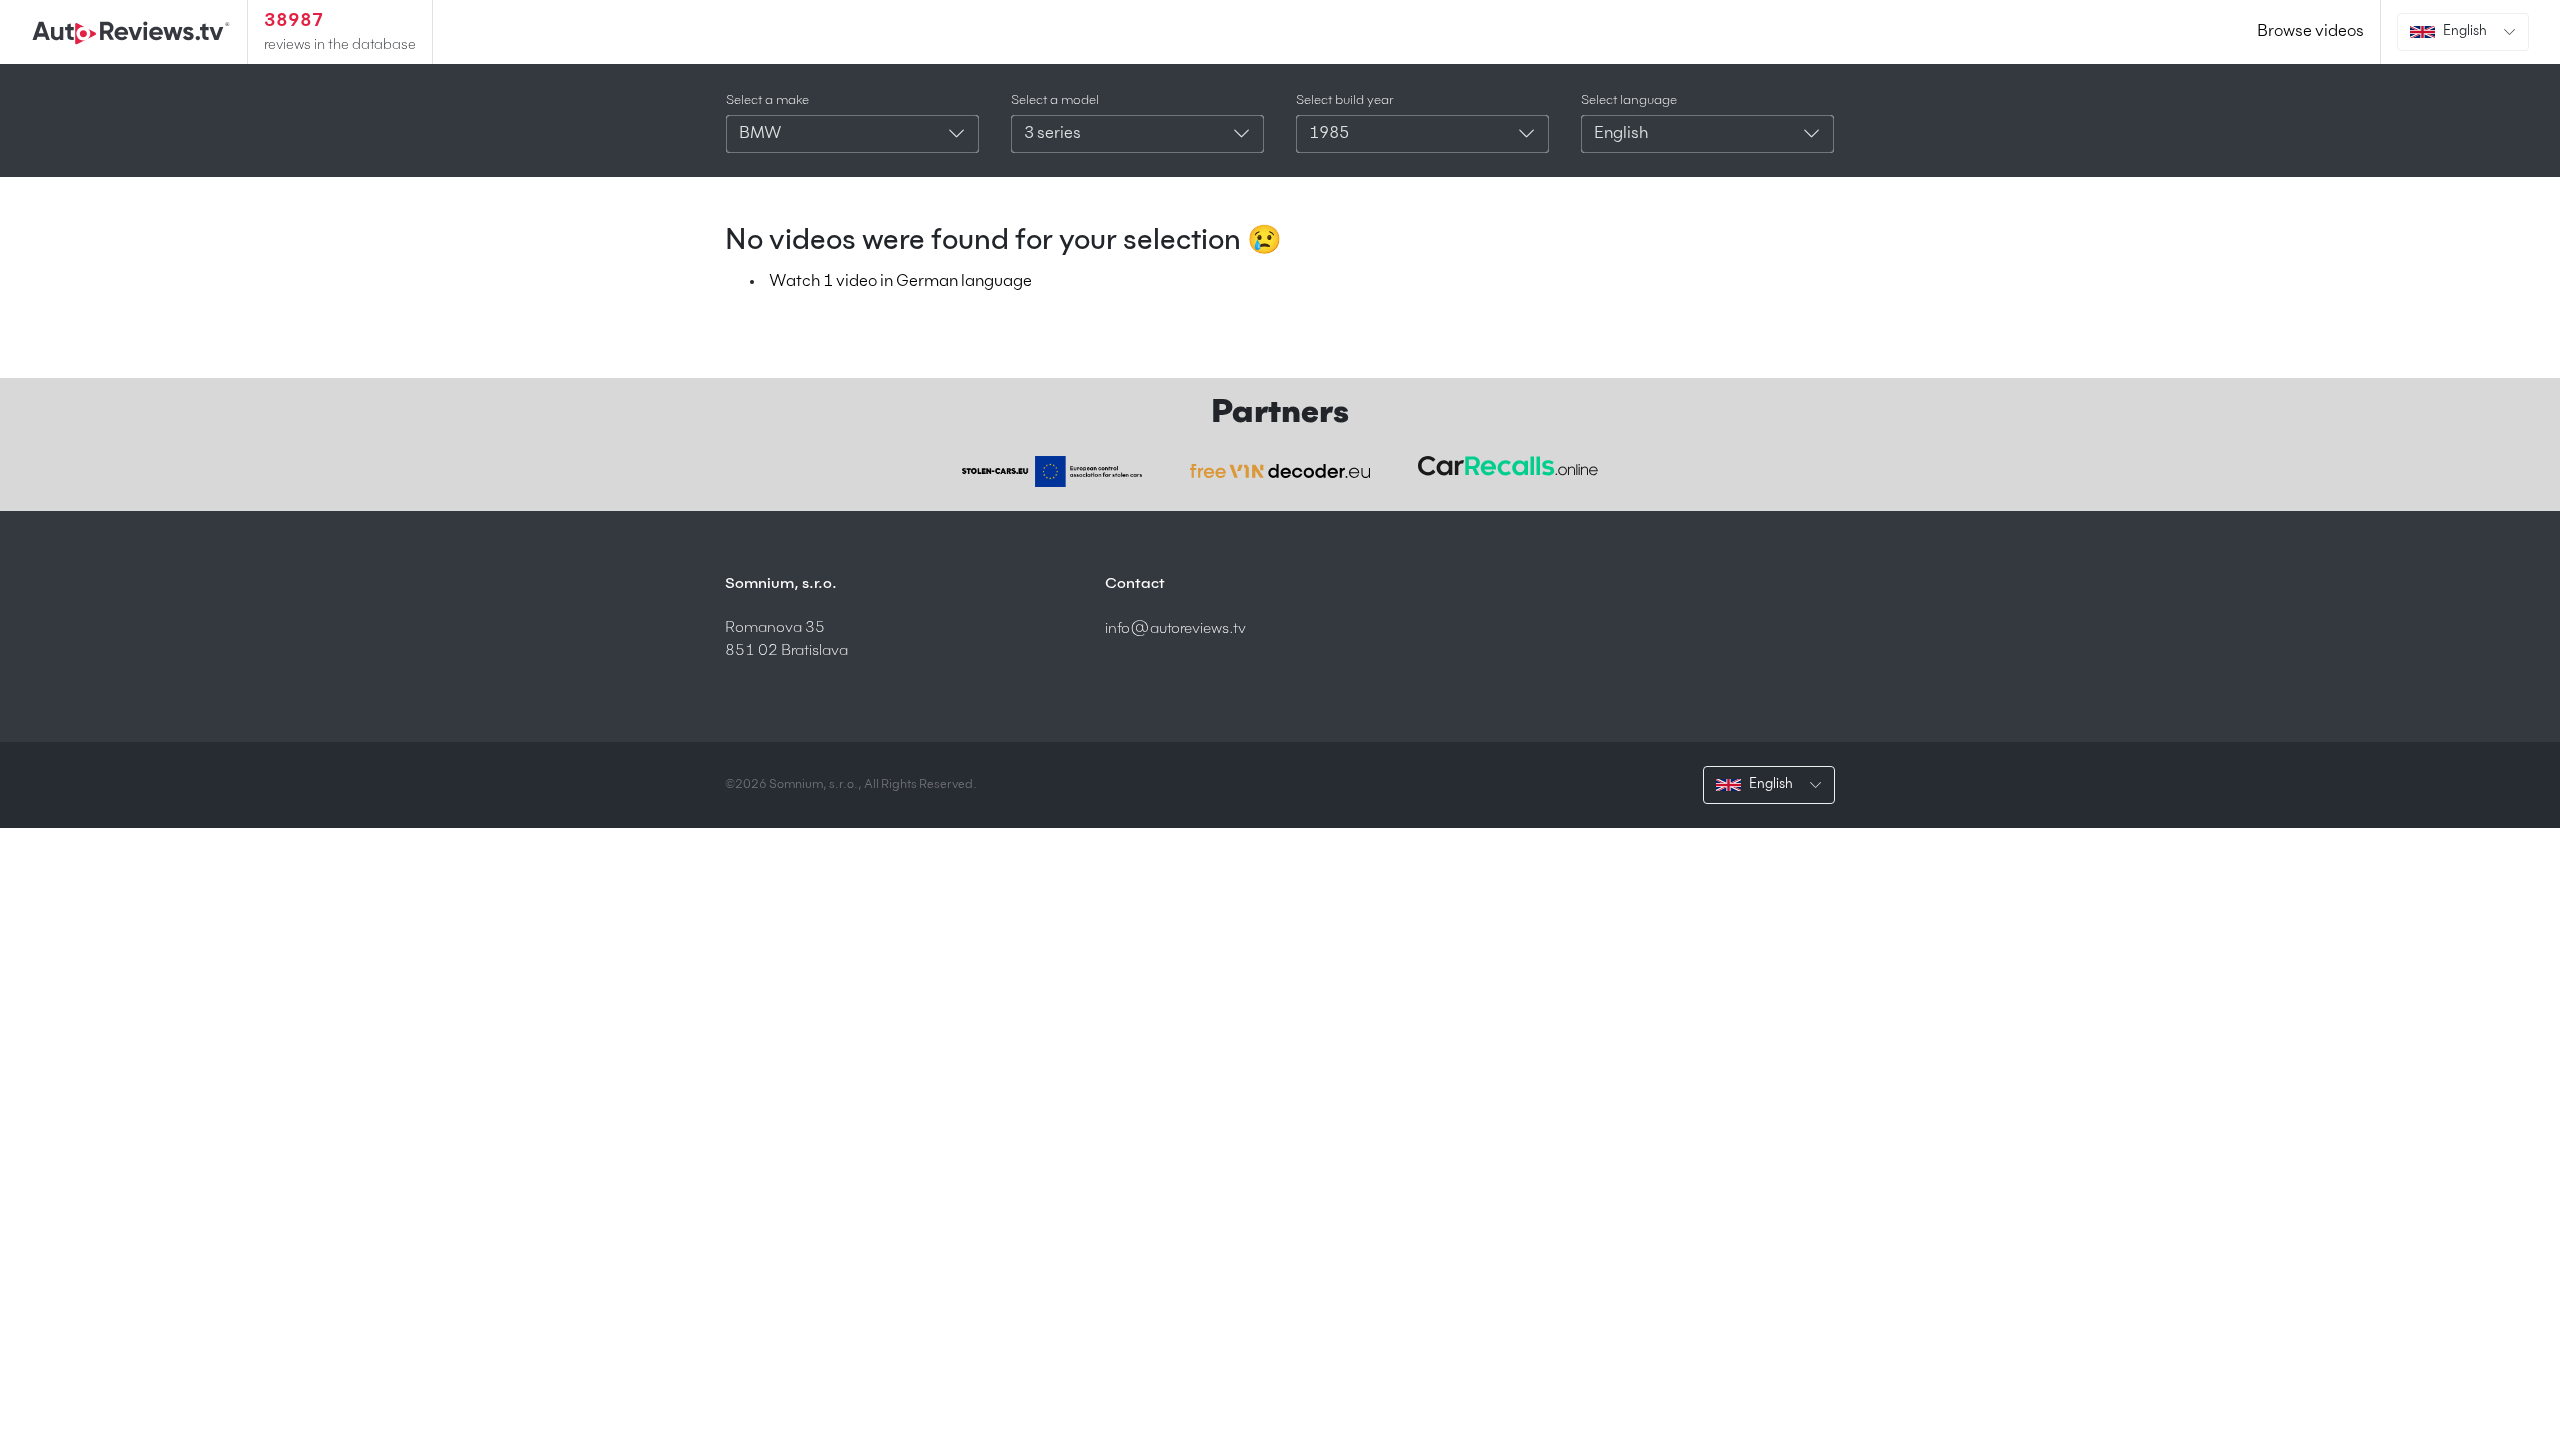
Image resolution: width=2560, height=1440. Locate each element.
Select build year (1345, 100)
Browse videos (2310, 32)
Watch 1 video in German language (900, 282)
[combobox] (852, 134)
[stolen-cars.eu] (1052, 471)
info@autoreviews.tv (1175, 628)
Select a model (1055, 100)
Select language (1629, 100)
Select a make (767, 100)
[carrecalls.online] (1508, 466)
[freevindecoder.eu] (1280, 471)
